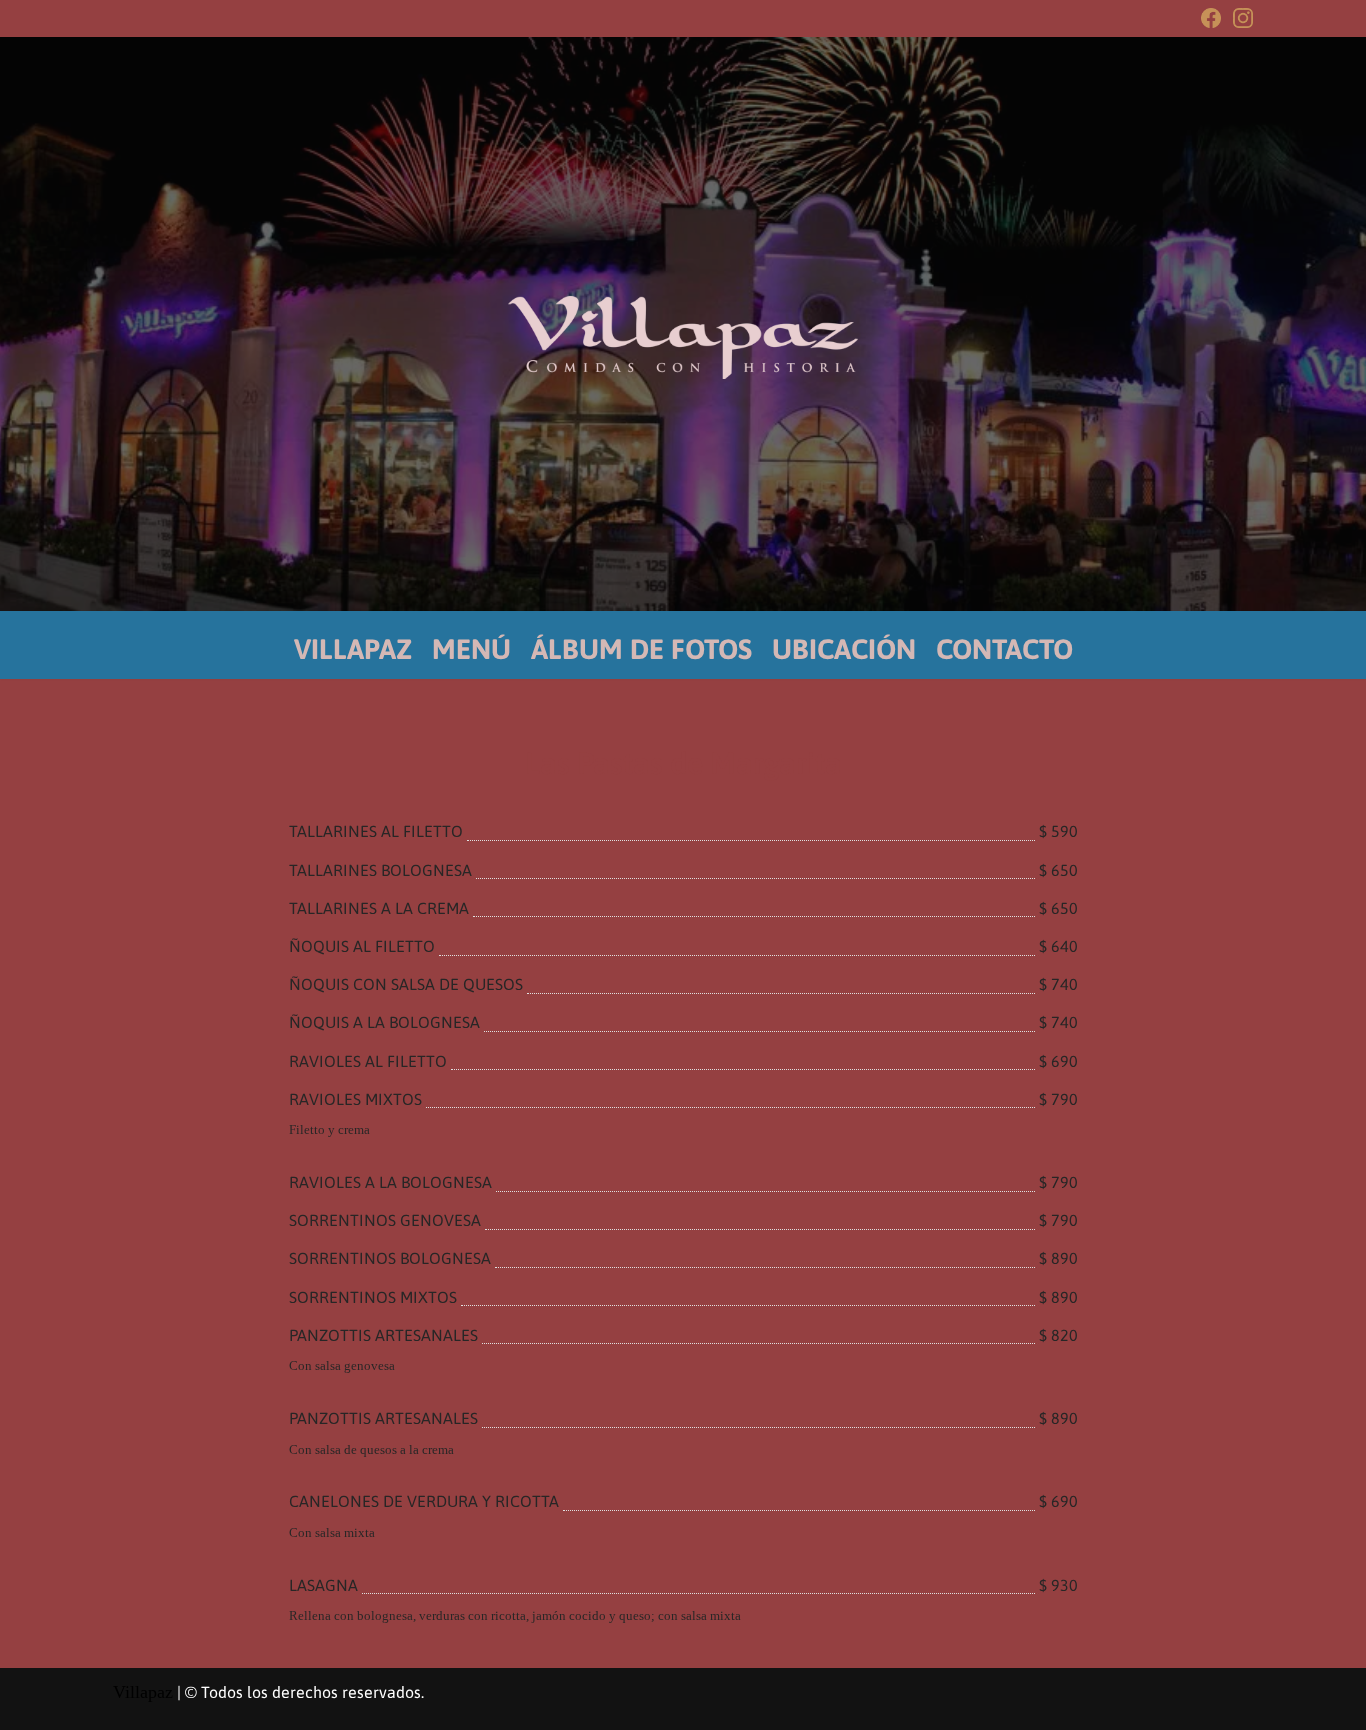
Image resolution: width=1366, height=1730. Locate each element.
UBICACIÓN (844, 649)
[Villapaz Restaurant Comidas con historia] (683, 337)
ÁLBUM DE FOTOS (641, 649)
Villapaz (143, 1692)
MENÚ (471, 649)
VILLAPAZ (353, 649)
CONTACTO (1004, 649)
